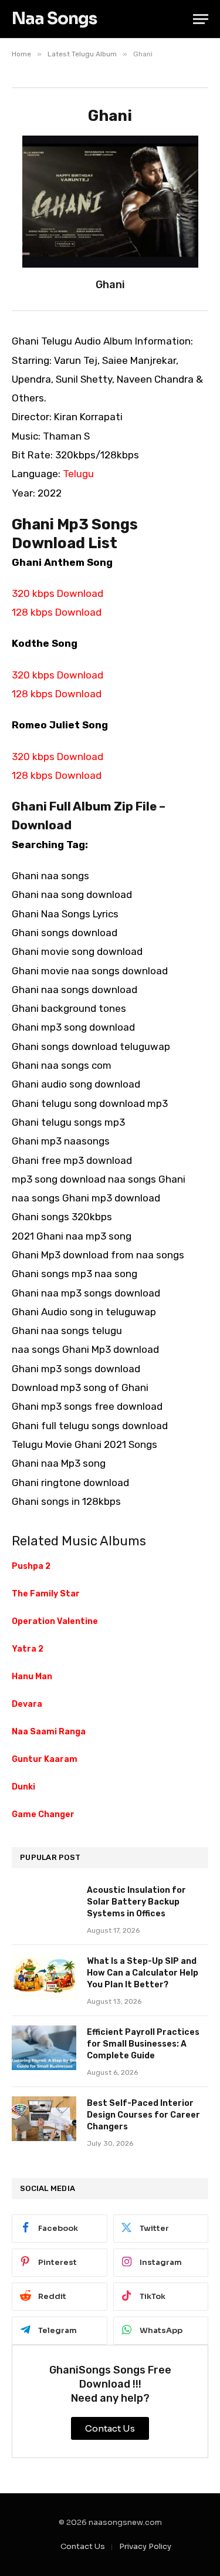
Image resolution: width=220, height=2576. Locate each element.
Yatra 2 (28, 1649)
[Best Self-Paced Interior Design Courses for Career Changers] (44, 2119)
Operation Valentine (55, 1621)
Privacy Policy (145, 2546)
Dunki (23, 1787)
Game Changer (43, 1814)
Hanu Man (32, 1677)
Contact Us (83, 2546)
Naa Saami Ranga (49, 1732)
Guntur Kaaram (45, 1759)
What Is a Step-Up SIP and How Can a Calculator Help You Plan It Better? (143, 1973)
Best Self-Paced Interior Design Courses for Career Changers (143, 2115)
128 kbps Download (57, 612)
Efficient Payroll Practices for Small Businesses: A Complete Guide (143, 2044)
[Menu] (201, 19)
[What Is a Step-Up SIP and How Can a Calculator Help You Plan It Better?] (44, 1977)
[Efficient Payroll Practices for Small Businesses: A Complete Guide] (44, 2048)
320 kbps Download (57, 593)
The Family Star (46, 1594)
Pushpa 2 (31, 1566)
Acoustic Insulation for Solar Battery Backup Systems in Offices (136, 1902)
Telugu (78, 474)
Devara (27, 1704)
